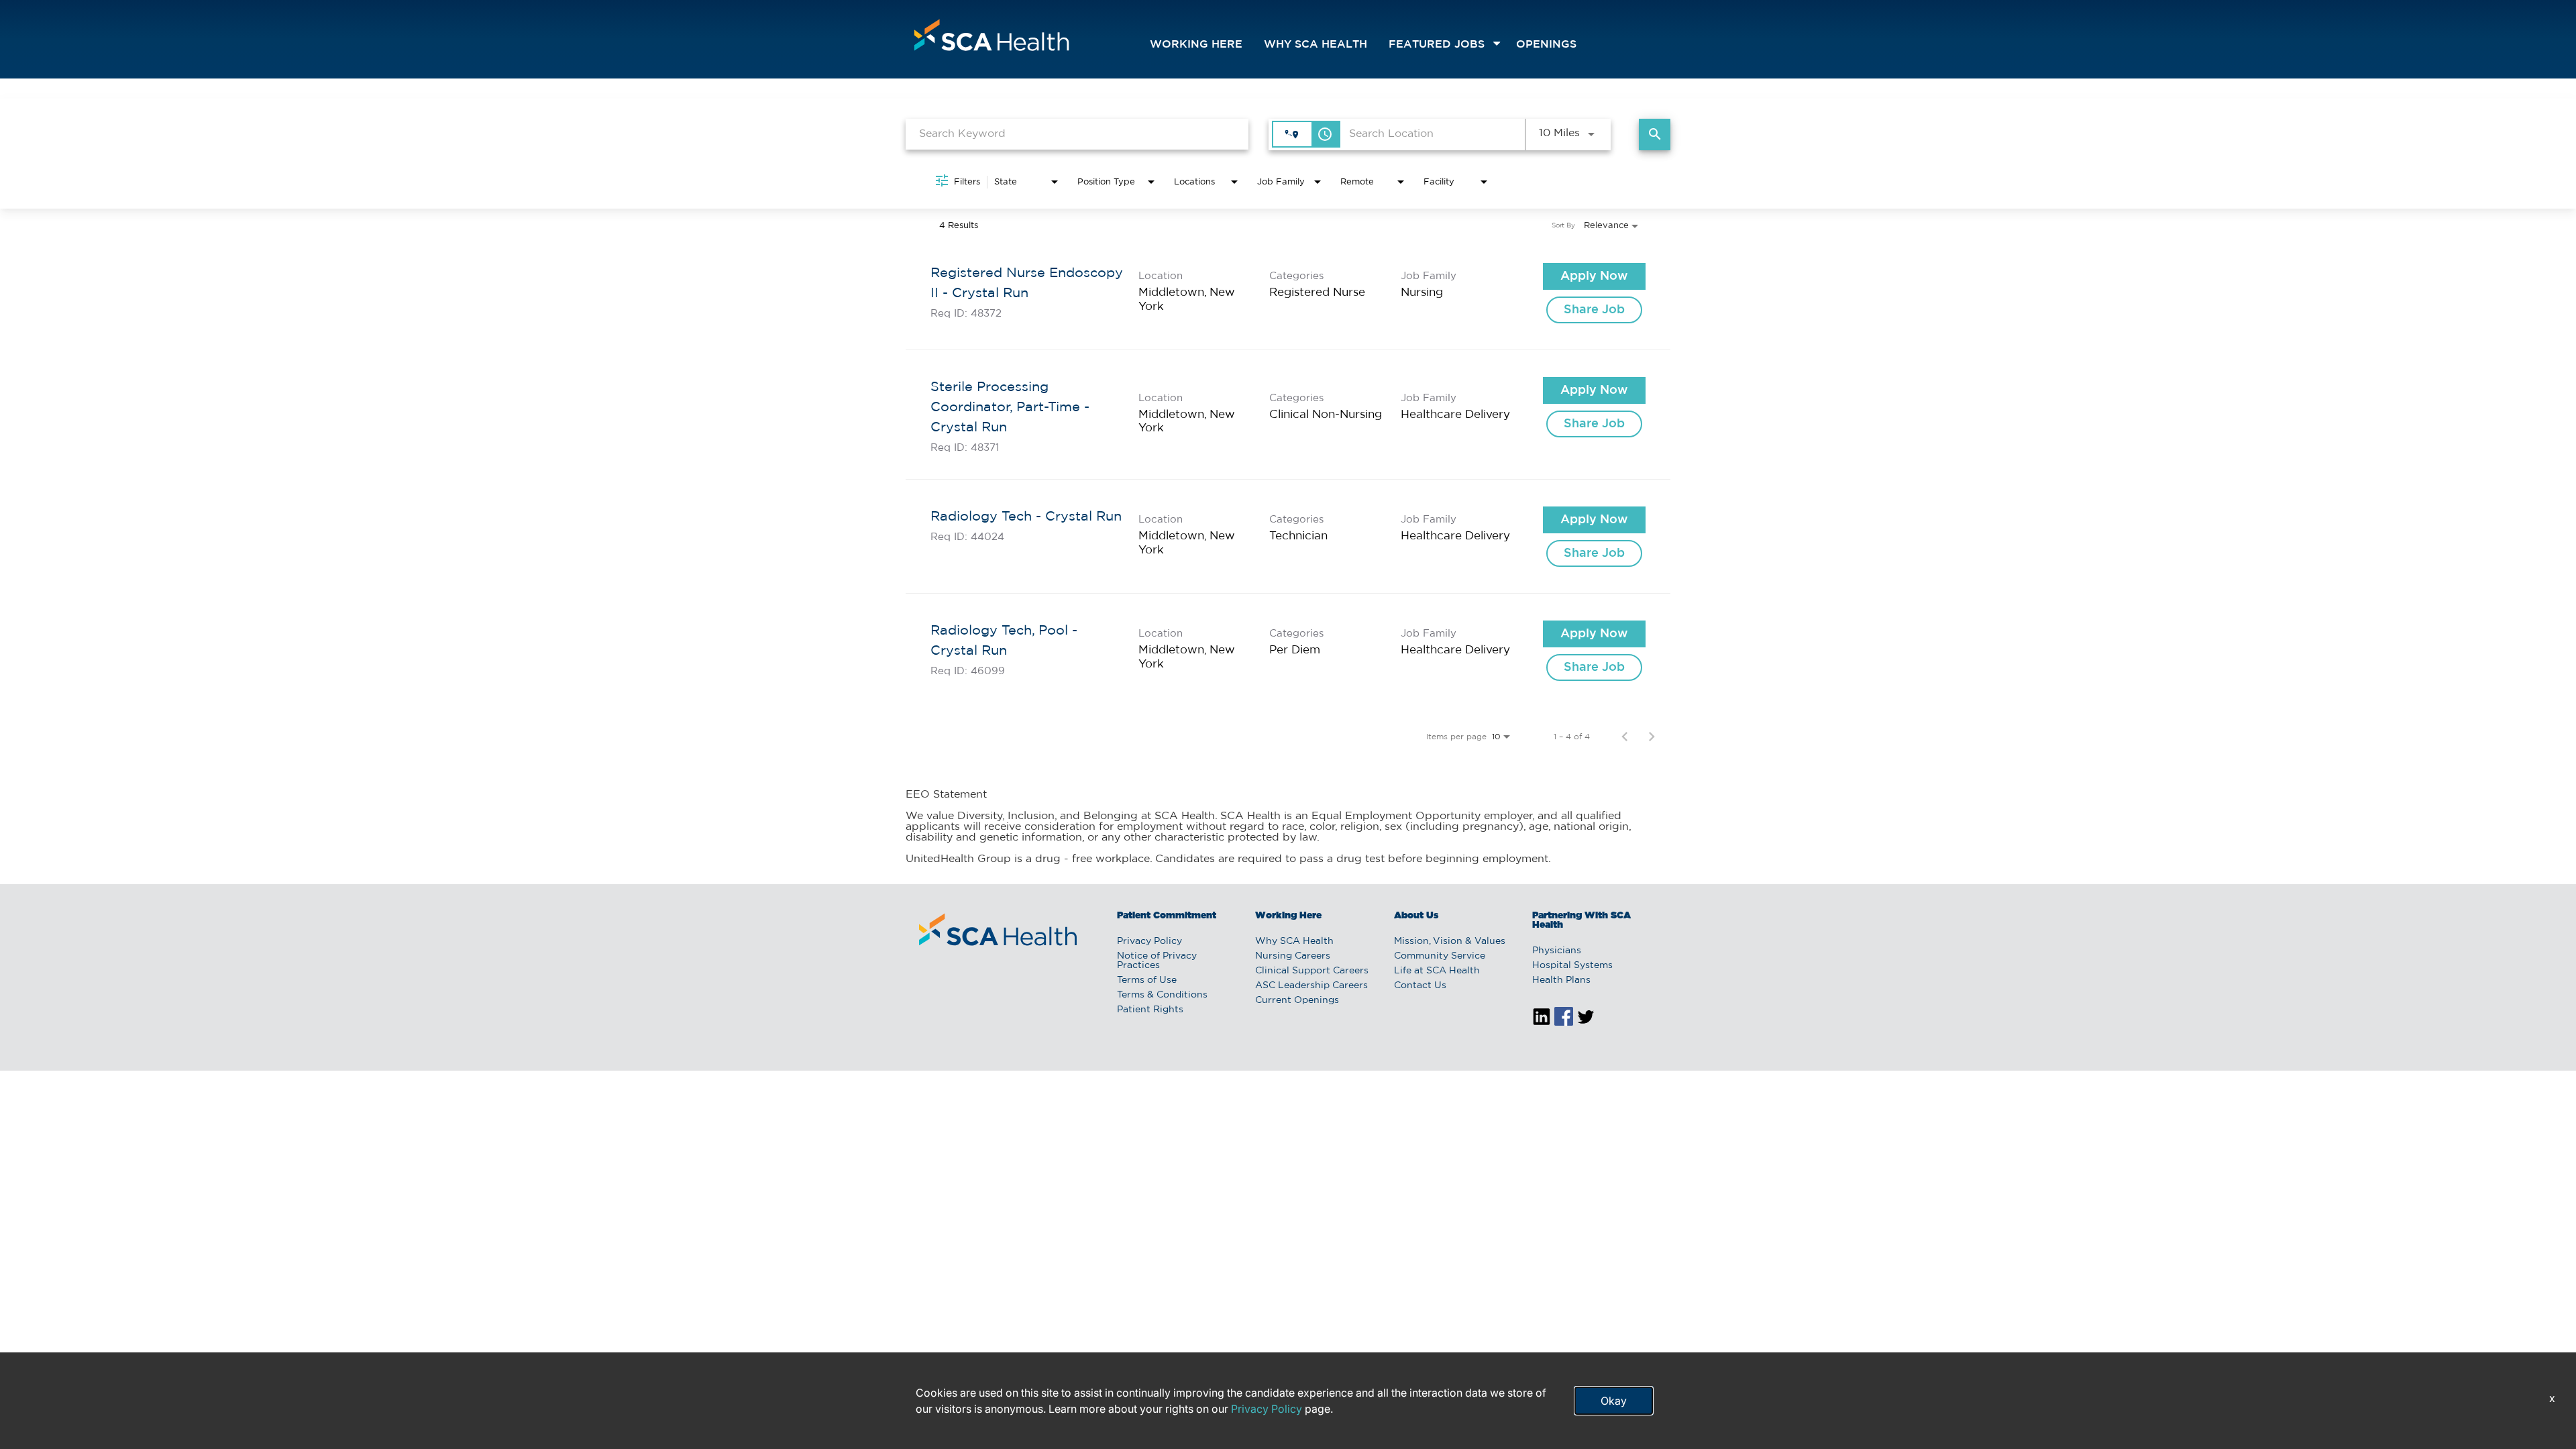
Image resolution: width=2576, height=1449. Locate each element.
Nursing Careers (1293, 956)
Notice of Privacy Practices (1157, 961)
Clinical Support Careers (1312, 971)
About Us (1416, 916)
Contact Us (1420, 985)
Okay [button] (1614, 1401)
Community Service (1440, 956)
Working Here (1196, 45)
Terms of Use (1147, 980)
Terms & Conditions (1162, 995)
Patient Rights (1150, 1010)
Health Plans (1561, 980)
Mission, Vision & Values (1450, 941)
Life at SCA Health (1437, 971)
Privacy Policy (1149, 941)
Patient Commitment (1167, 916)
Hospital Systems (1572, 965)
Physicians (1557, 951)
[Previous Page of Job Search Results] (1625, 737)
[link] (1288, 293)
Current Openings (1297, 1000)
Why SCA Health (1316, 45)
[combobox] (1077, 134)
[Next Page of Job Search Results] (1652, 737)
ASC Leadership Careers (1311, 985)
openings (1546, 45)
